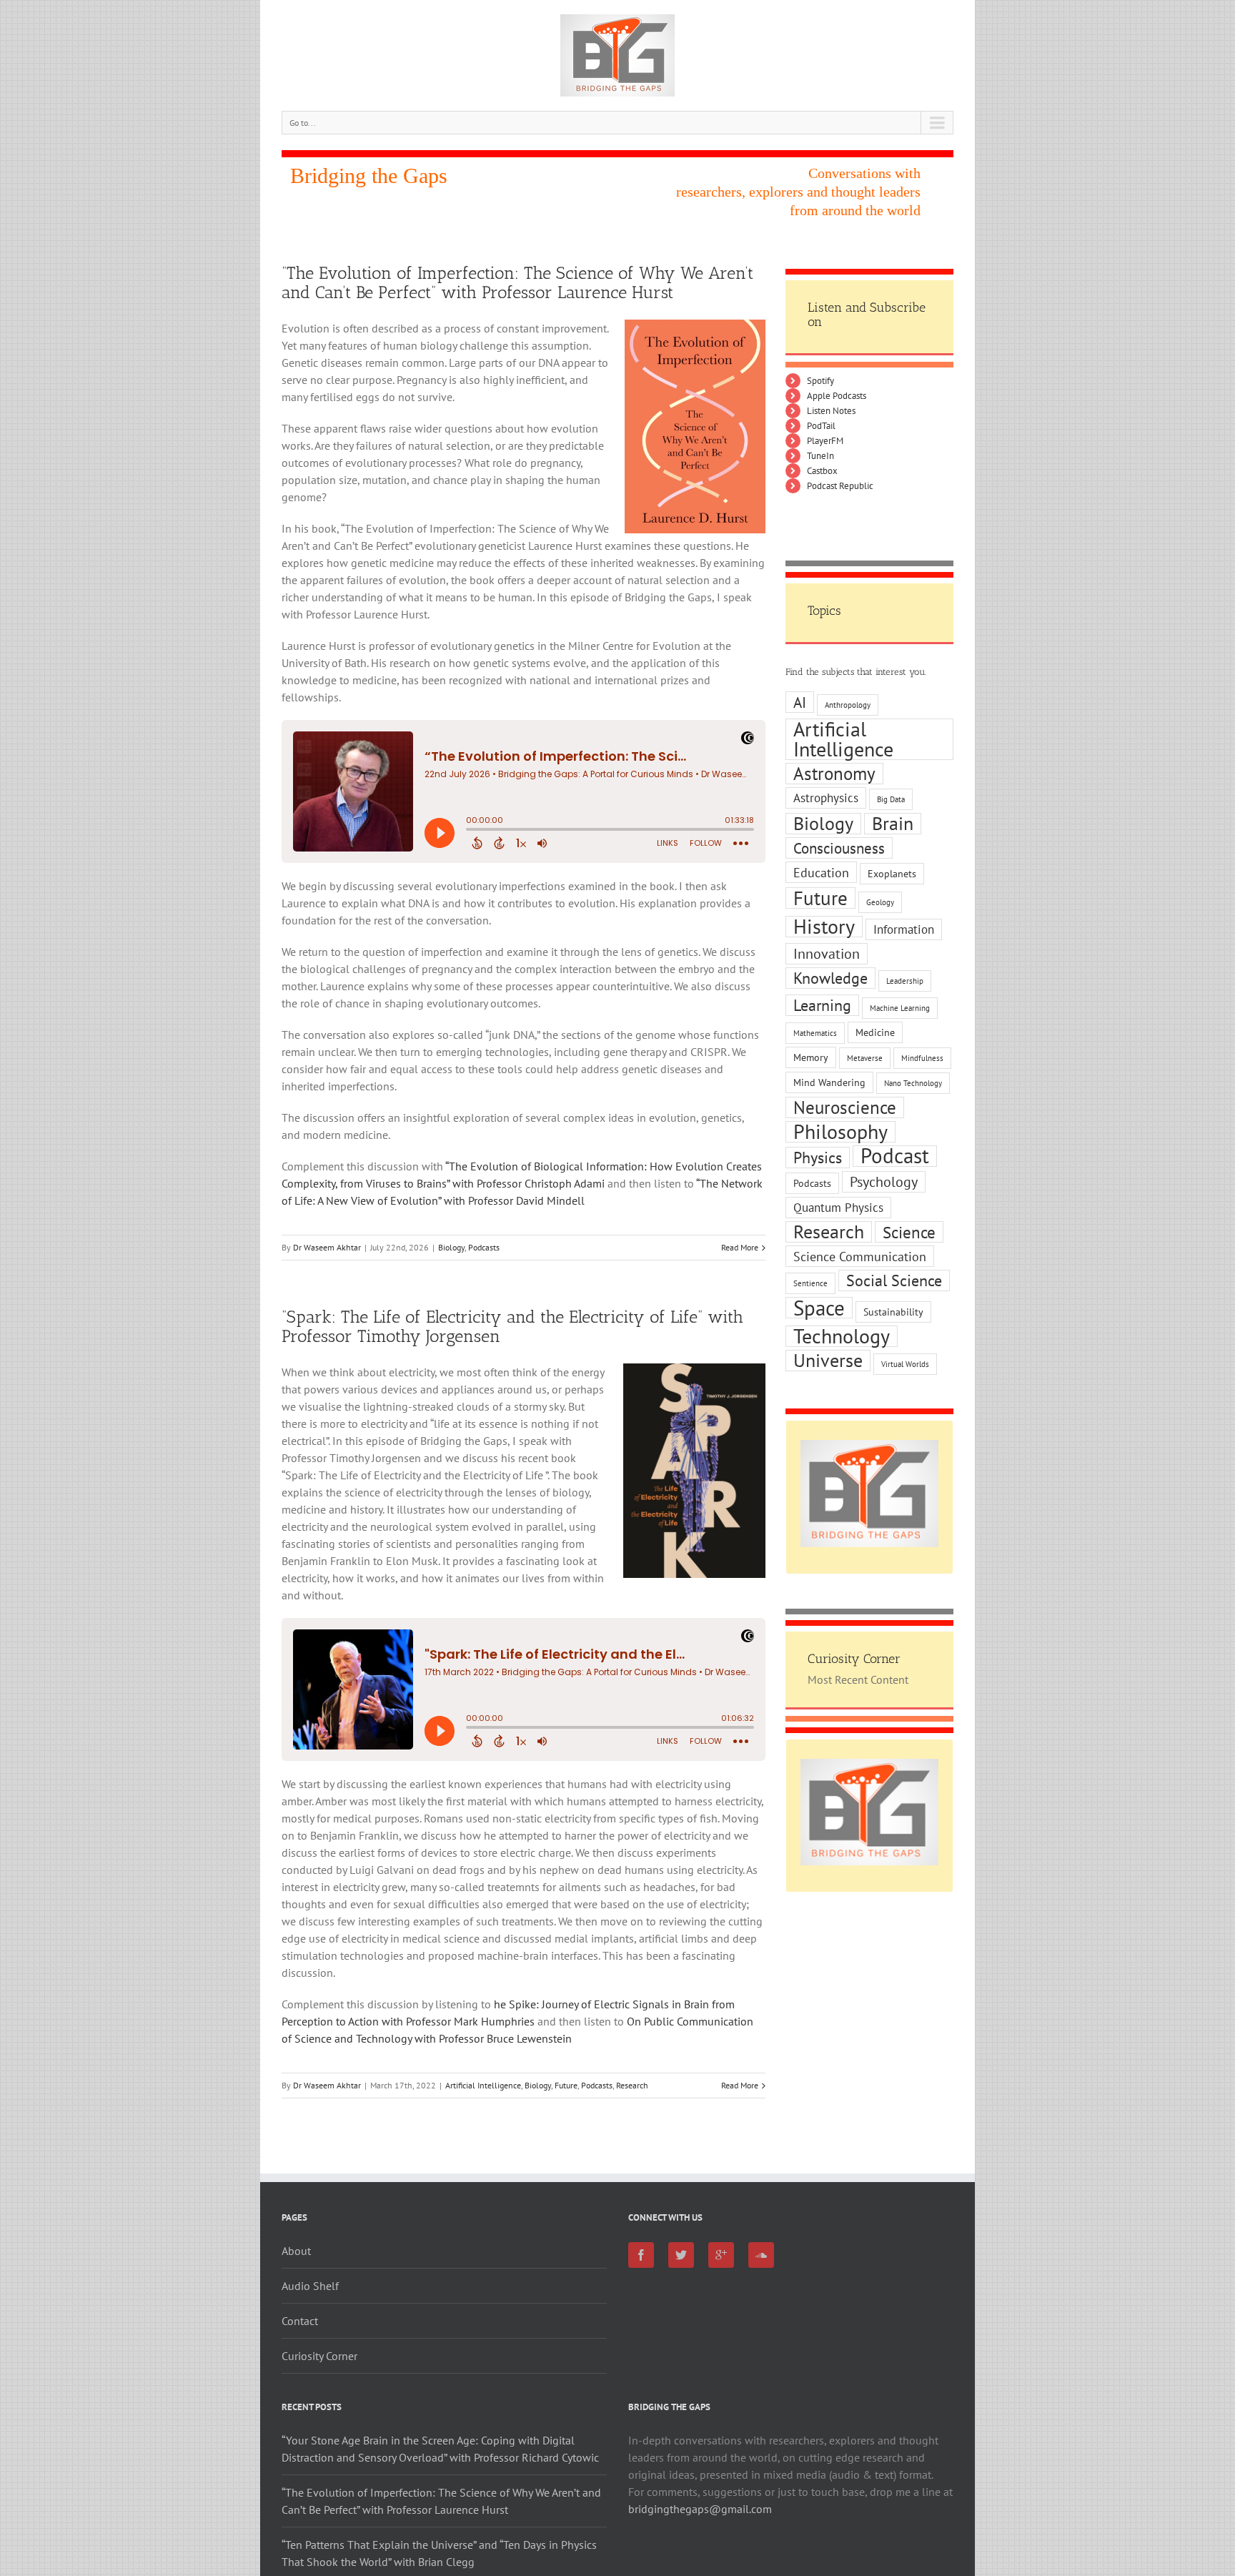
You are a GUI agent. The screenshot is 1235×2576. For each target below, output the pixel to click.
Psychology (884, 1182)
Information (904, 929)
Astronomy (834, 774)
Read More (740, 1247)
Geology (880, 902)
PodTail (821, 426)
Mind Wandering (829, 1082)
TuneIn (820, 456)
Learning (822, 1005)
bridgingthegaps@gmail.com (700, 2509)
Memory (811, 1057)
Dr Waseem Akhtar (327, 1247)
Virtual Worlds (905, 1364)
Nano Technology (913, 1083)
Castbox (822, 471)
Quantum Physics (838, 1208)
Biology (451, 1247)
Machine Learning (900, 1008)
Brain (893, 824)
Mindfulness (922, 1058)
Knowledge (830, 978)
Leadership (905, 981)
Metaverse (865, 1058)
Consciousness (839, 848)
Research (632, 2085)
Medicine (875, 1032)
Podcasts (484, 1247)
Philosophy (840, 1132)
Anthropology (848, 705)
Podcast (895, 1156)
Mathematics (815, 1033)
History (824, 927)
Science (909, 1232)
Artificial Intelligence (483, 2085)
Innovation (827, 954)
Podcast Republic (840, 486)
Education (821, 872)
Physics (818, 1157)
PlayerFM (825, 441)
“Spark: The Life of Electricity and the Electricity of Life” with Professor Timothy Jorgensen (512, 1326)
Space (819, 1308)
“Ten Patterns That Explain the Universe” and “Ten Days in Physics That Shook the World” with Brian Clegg (439, 2553)
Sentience (810, 1283)
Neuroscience (845, 1107)
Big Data (891, 799)
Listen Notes (831, 411)
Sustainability (893, 1312)
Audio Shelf (310, 2286)
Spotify (820, 381)
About (296, 2251)
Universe (828, 1361)
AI (800, 702)
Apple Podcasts (837, 396)
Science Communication (860, 1256)
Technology (842, 1336)
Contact (300, 2321)
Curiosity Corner (319, 2356)
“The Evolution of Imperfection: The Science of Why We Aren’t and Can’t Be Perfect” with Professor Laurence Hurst (517, 282)
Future (566, 2085)
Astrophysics (826, 798)
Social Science (894, 1280)
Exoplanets (892, 874)
